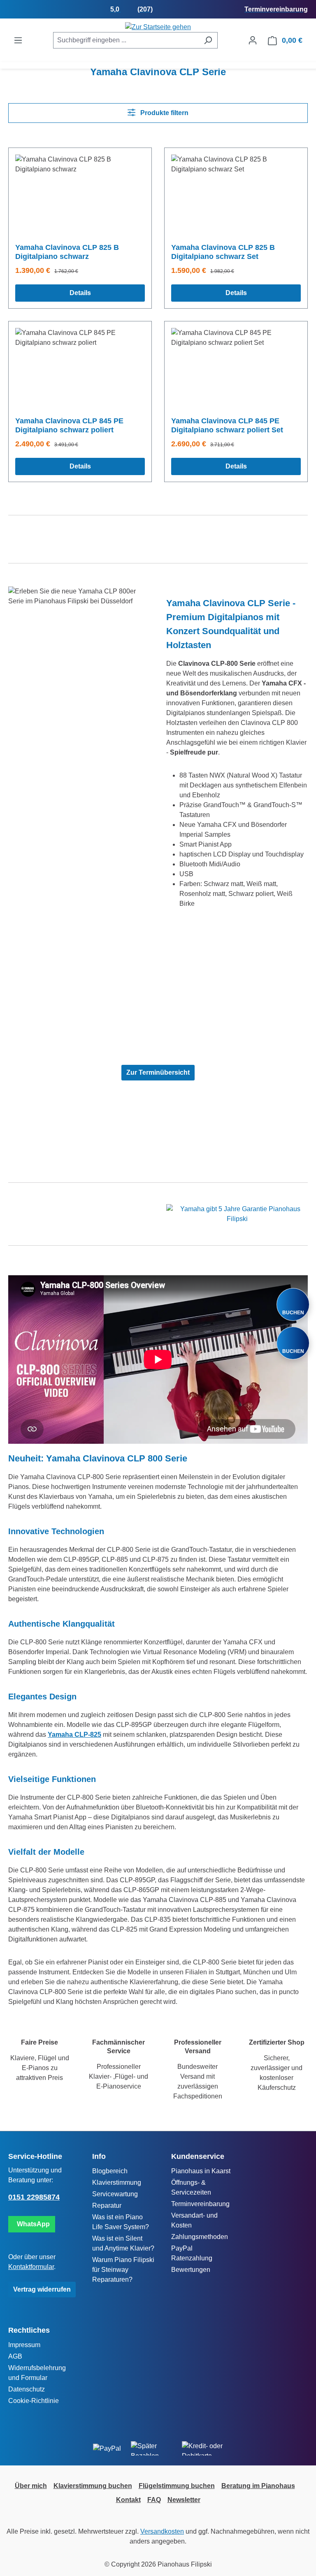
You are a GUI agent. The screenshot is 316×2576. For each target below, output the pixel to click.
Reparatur (107, 2206)
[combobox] (126, 40)
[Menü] (18, 40)
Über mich (31, 2486)
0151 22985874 (34, 2197)
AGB (15, 2356)
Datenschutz (27, 2389)
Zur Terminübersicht (158, 1072)
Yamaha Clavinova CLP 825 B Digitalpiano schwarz (67, 252)
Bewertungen (191, 2270)
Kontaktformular (31, 2267)
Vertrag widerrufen (42, 2289)
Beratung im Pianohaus (258, 2486)
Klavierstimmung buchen (93, 2486)
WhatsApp (32, 2224)
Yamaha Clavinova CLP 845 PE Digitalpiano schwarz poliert (69, 425)
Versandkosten (162, 2531)
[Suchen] (208, 40)
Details (80, 293)
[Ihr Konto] (253, 40)
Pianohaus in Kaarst (201, 2171)
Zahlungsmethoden (200, 2237)
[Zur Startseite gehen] (158, 27)
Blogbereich (110, 2171)
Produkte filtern (164, 113)
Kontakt (128, 2500)
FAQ (154, 2500)
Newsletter (184, 2500)
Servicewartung (115, 2194)
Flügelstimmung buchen (177, 2486)
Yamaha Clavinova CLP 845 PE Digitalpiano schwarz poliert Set (227, 425)
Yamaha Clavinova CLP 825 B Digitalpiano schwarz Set (223, 252)
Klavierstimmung (117, 2182)
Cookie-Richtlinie (34, 2401)
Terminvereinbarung (200, 2204)
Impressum (24, 2345)
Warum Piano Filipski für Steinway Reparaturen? (123, 2270)
